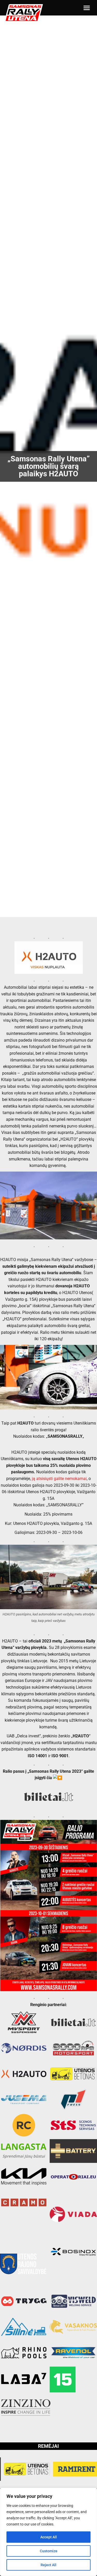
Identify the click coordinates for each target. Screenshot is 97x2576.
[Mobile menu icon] (87, 8)
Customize (49, 2551)
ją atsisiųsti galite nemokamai (59, 1479)
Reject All (48, 2565)
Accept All (49, 2537)
